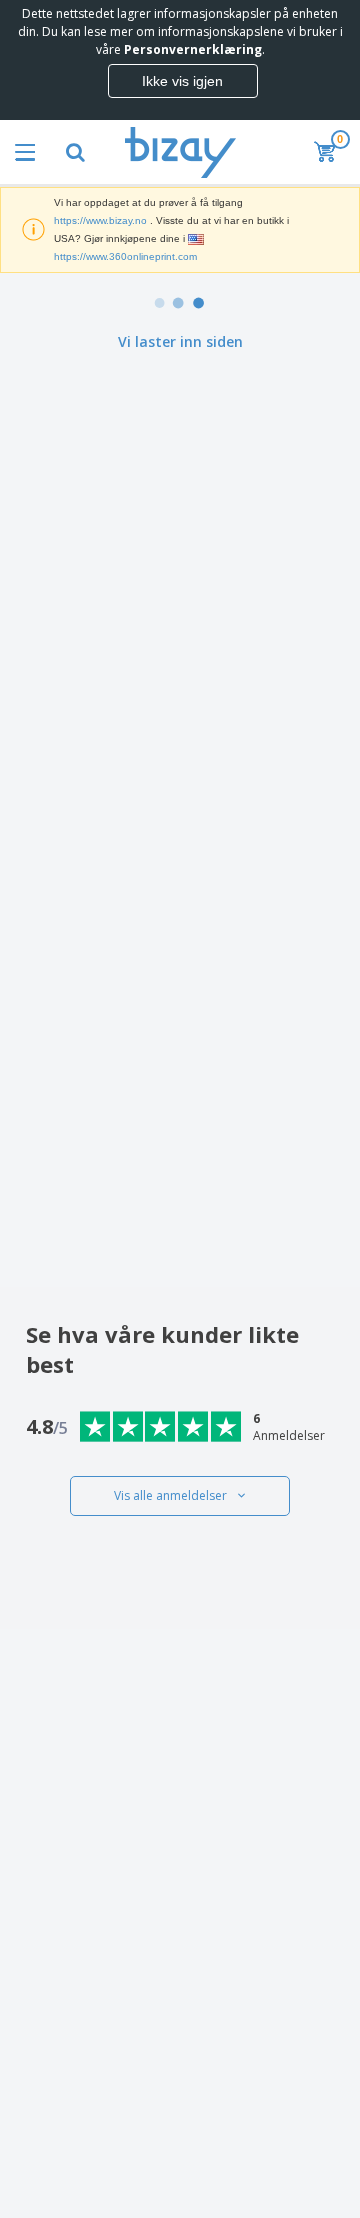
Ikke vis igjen (182, 81)
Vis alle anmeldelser (170, 1495)
